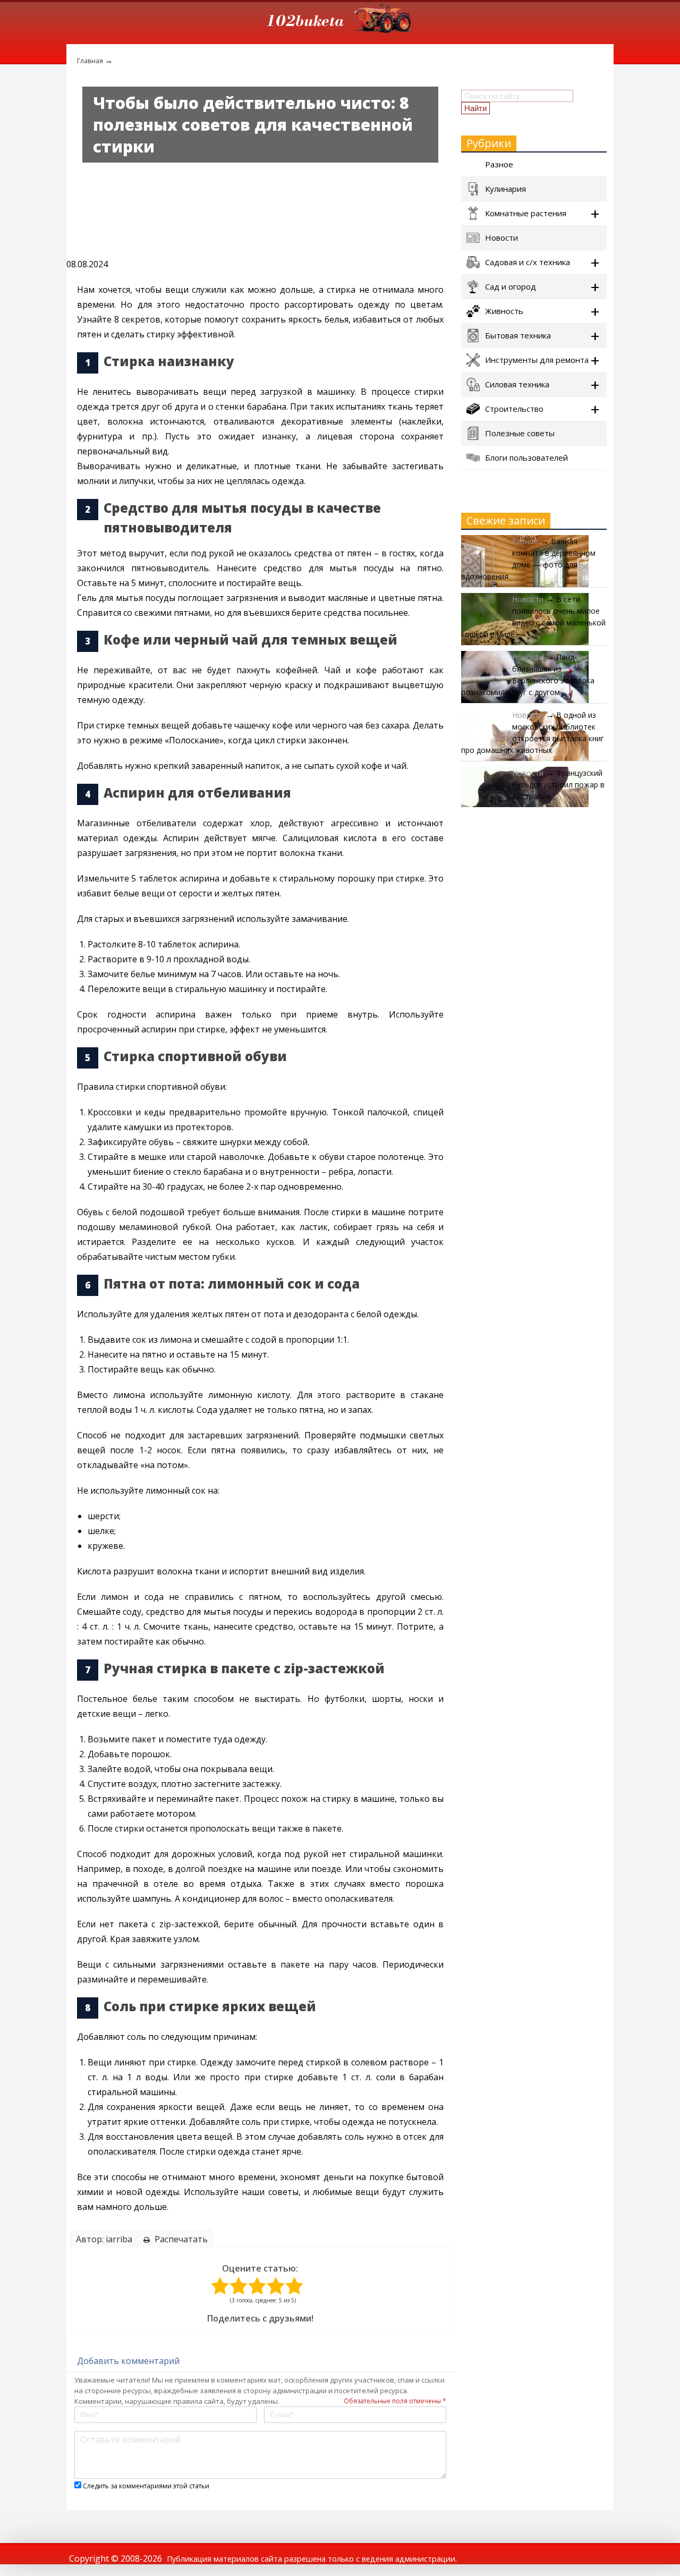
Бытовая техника (518, 335)
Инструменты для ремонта (537, 360)
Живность (504, 311)
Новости (501, 238)
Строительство (514, 409)
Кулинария (505, 189)
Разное (499, 164)
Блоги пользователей (526, 457)
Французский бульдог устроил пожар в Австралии (558, 785)
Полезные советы (520, 433)
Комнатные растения (526, 213)
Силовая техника (517, 384)
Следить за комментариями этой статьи (146, 2486)
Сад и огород (511, 286)
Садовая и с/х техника (528, 262)
